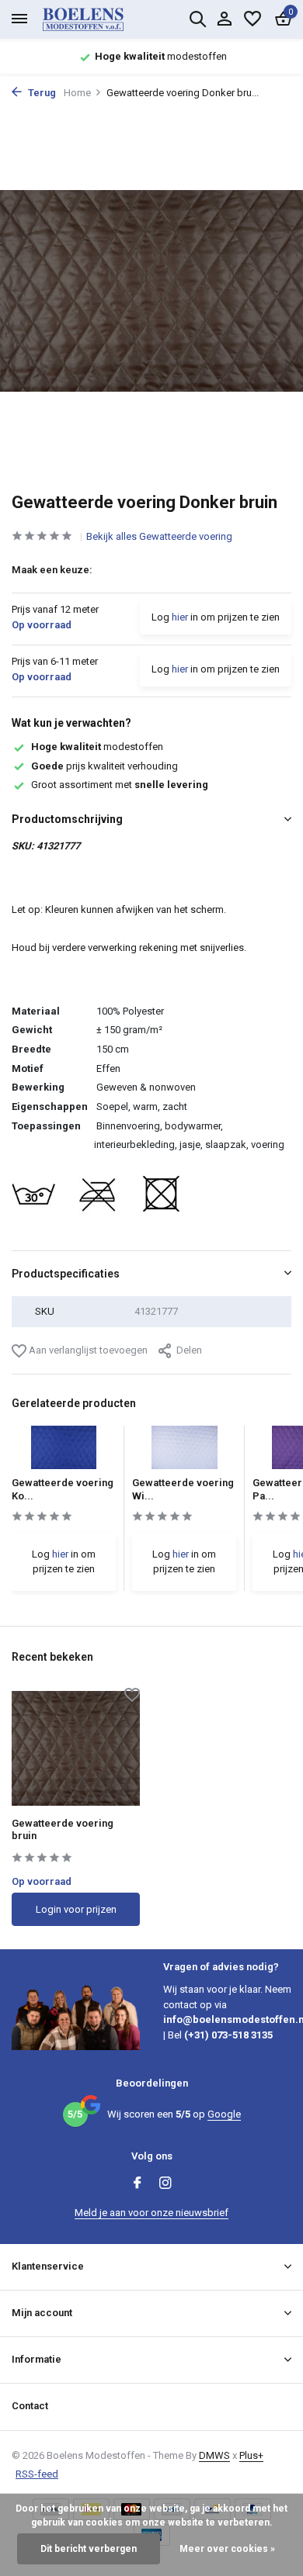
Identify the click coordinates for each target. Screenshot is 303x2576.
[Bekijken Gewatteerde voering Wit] (185, 1452)
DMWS (214, 2455)
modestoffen (97, 747)
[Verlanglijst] (252, 19)
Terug (41, 93)
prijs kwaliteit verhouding (104, 766)
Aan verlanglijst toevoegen (87, 1350)
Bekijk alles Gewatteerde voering (159, 536)
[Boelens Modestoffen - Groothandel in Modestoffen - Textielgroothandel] (101, 19)
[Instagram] (165, 2184)
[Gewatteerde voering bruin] (76, 1748)
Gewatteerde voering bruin (63, 1830)
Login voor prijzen (76, 1909)
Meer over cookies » (227, 2549)
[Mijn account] (224, 19)
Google (224, 2114)
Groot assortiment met (120, 785)
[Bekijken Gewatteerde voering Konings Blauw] (64, 1452)
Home (77, 93)
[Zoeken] (197, 19)
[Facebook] (138, 2184)
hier (180, 617)
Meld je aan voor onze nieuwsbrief (151, 2213)
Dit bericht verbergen (89, 2549)
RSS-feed (37, 2474)
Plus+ (251, 2455)
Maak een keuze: (52, 570)
